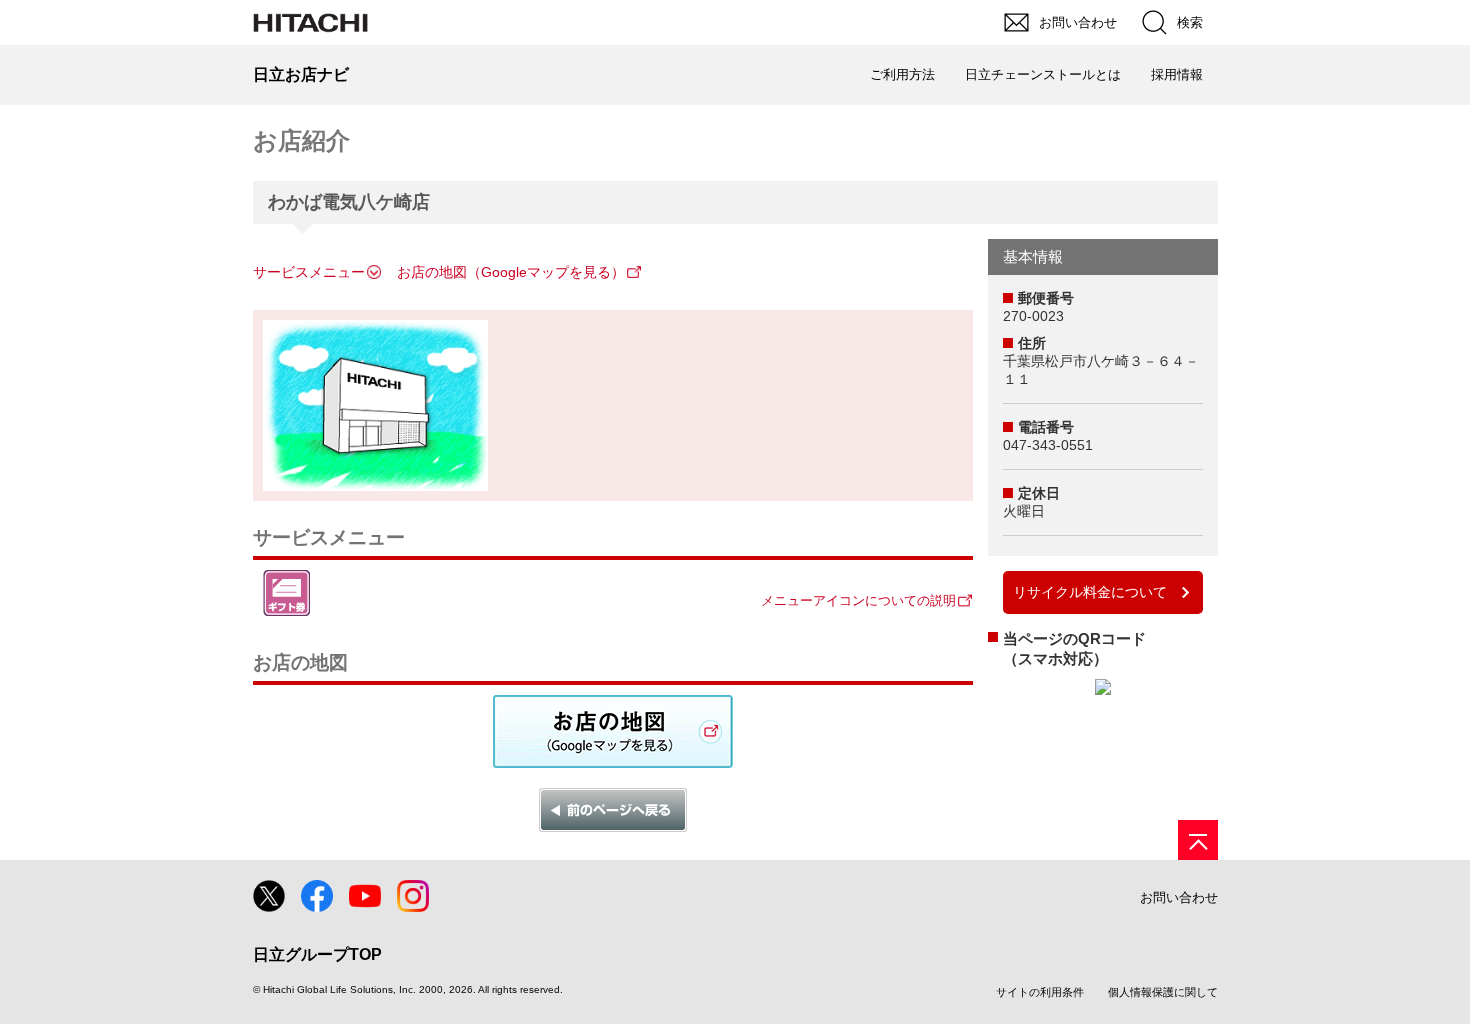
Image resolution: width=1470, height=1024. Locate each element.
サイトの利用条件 (1040, 992)
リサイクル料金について (1090, 592)
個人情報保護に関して (1163, 992)
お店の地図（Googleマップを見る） (511, 272)
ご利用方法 (902, 74)
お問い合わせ (1179, 897)
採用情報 (1177, 74)
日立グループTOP (317, 954)
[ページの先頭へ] (1198, 840)
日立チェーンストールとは (1043, 74)
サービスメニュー (309, 272)
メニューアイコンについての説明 (858, 600)
